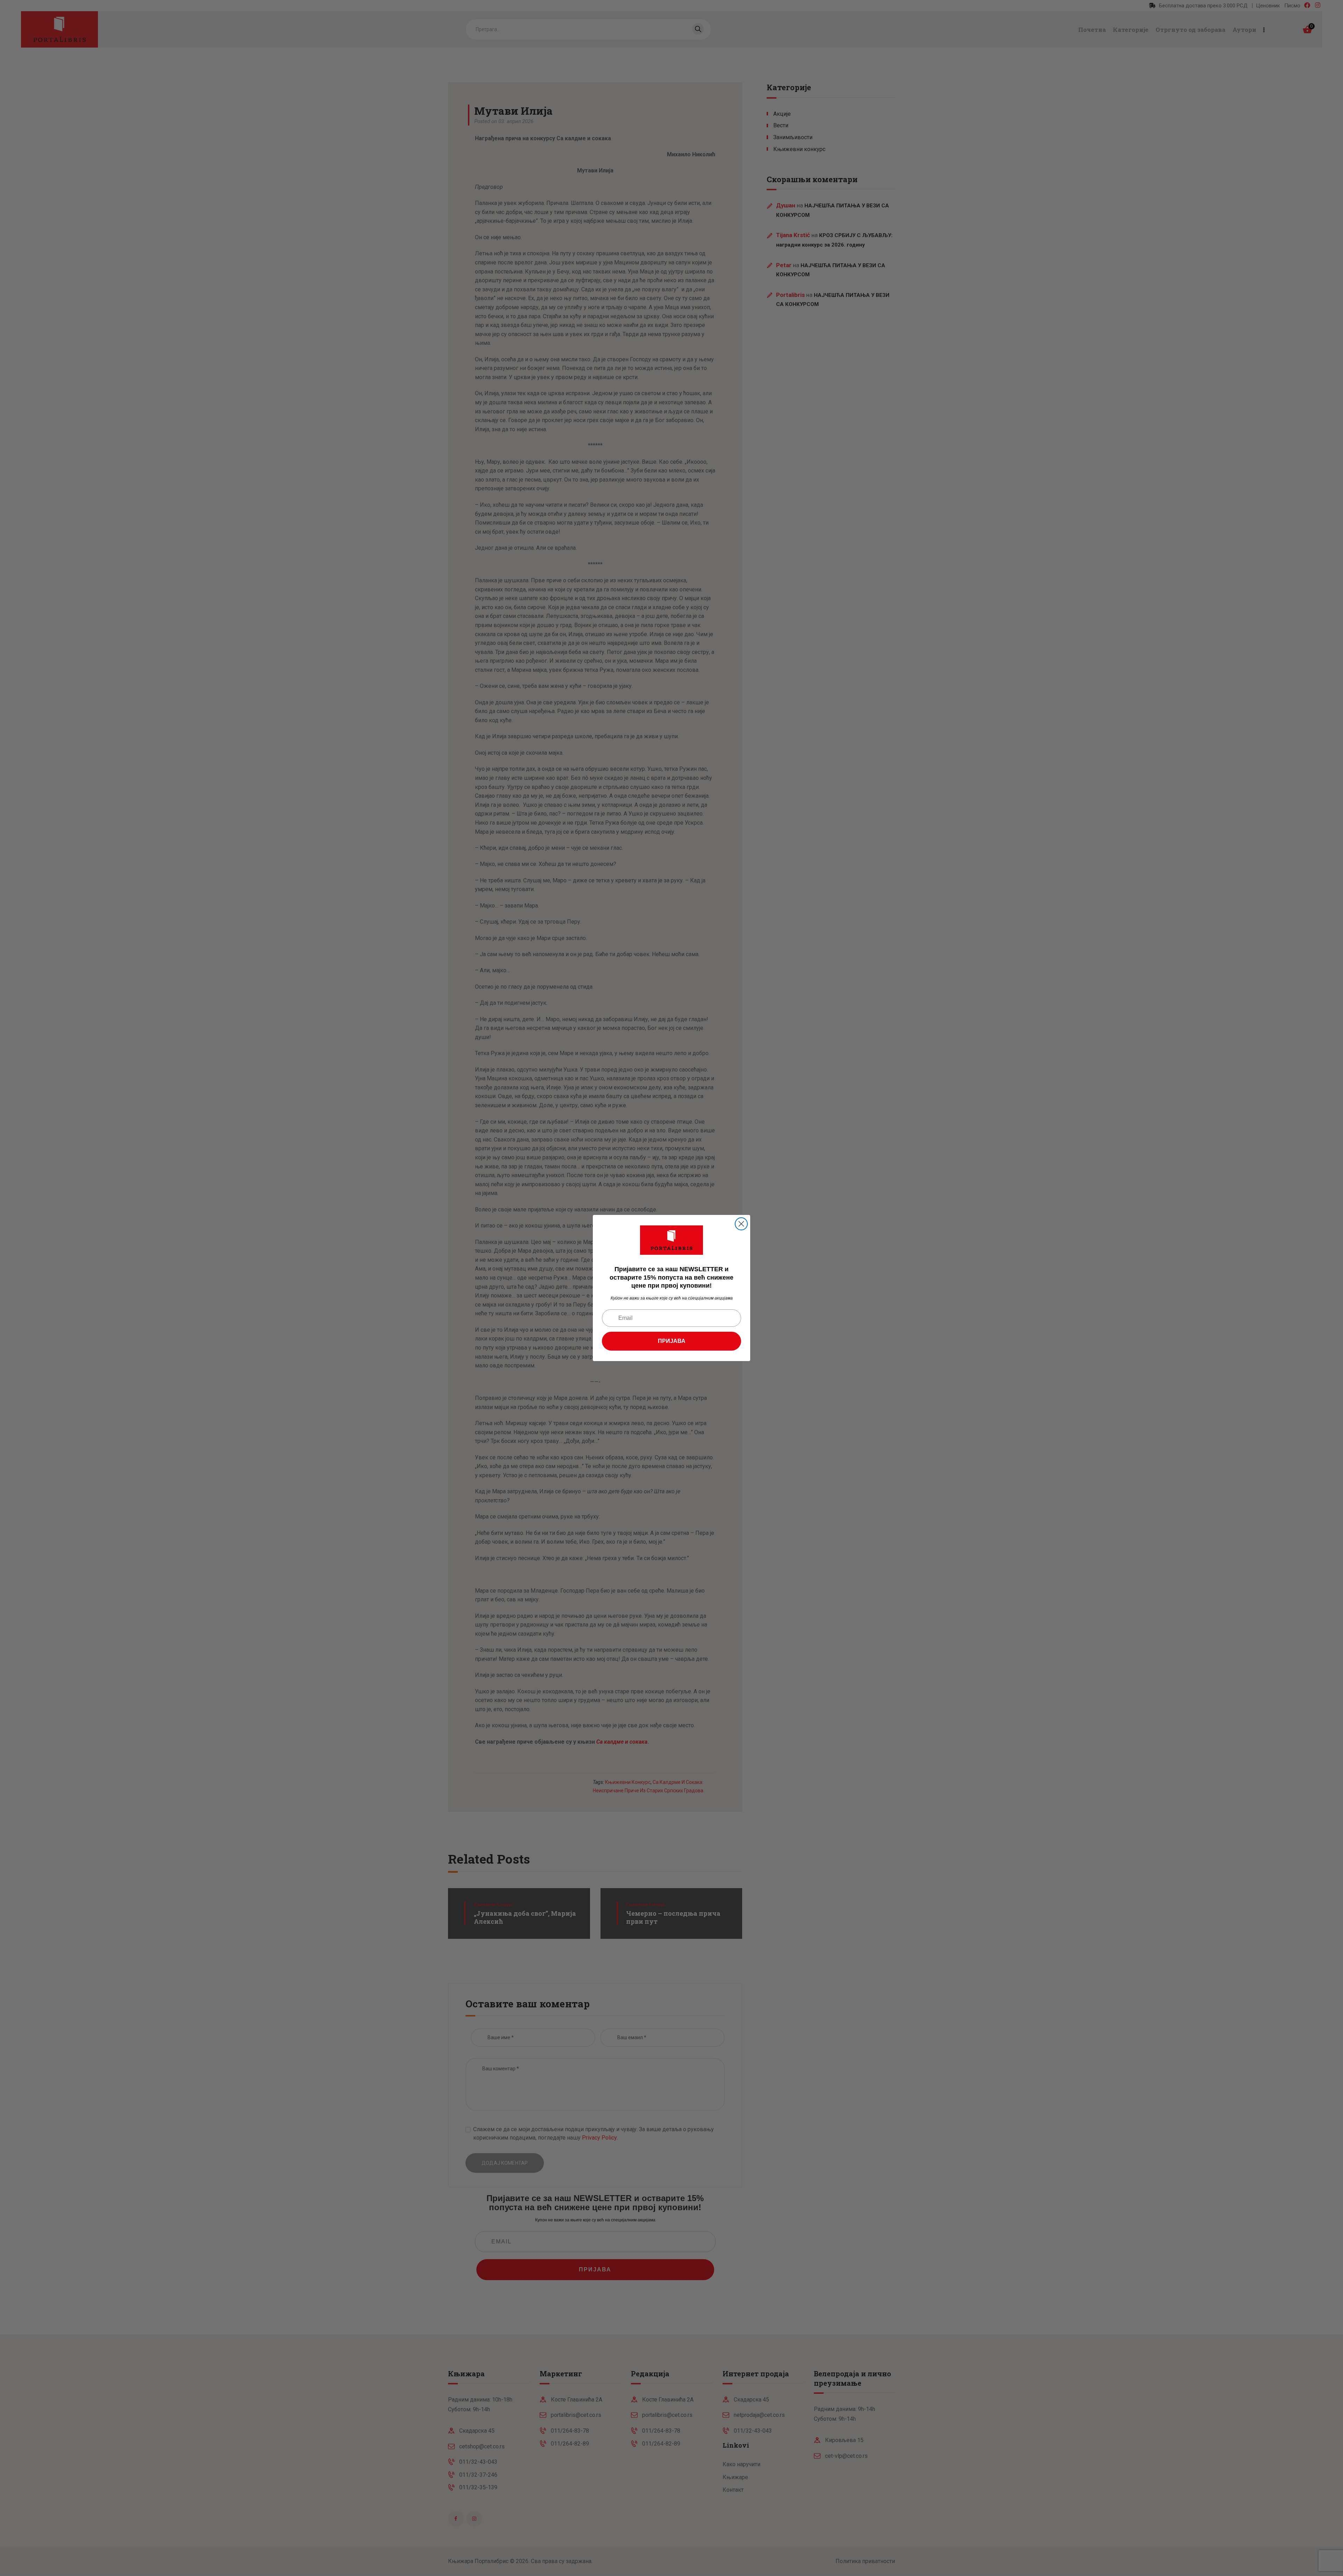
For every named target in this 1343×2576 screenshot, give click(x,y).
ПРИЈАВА (672, 1341)
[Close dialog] (741, 1224)
